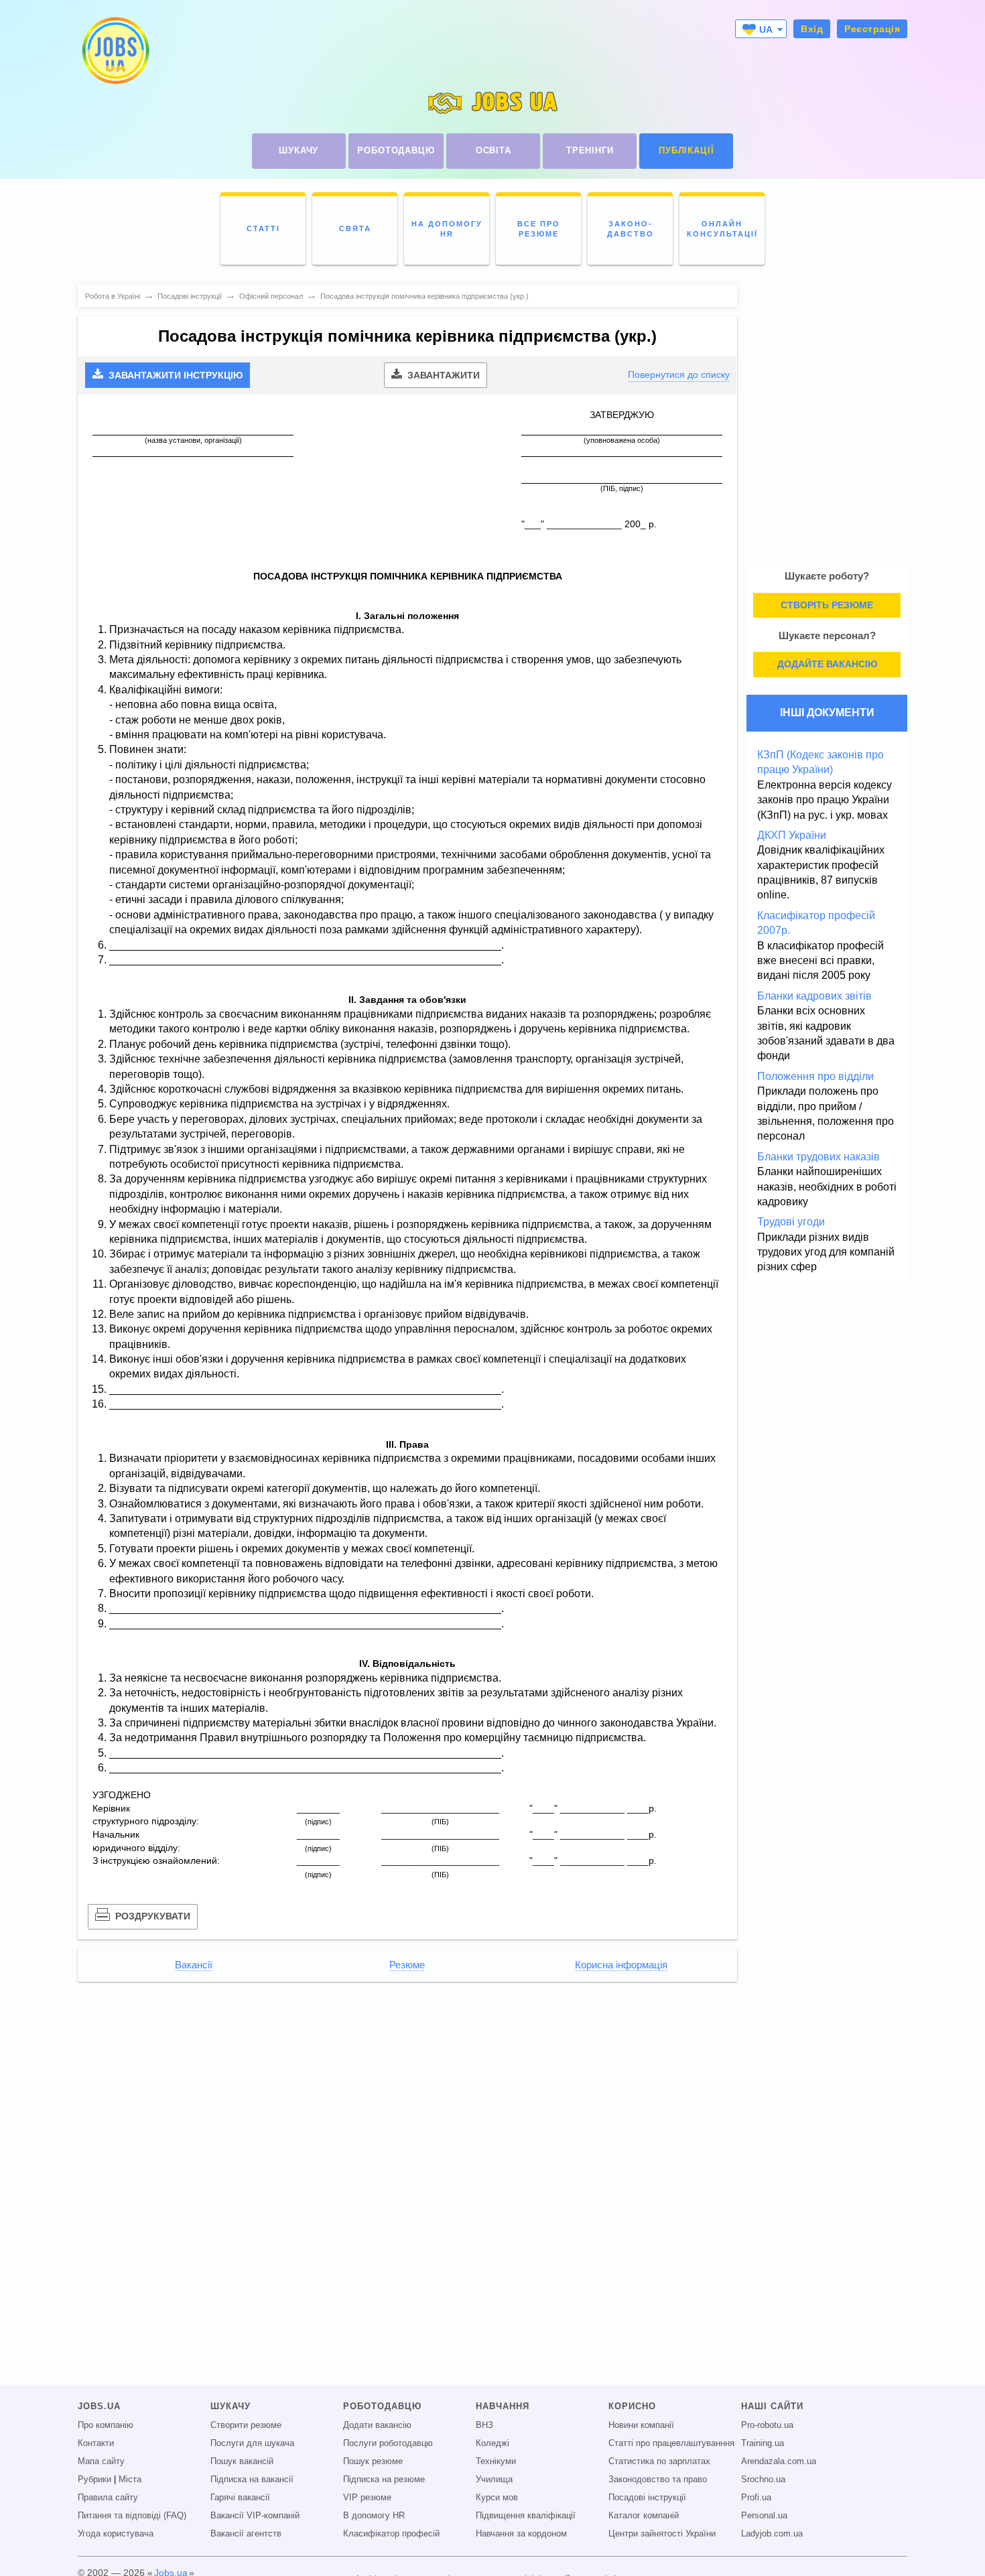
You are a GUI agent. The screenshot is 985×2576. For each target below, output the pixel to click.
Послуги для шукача (252, 2443)
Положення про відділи (815, 1076)
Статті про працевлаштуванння (671, 2443)
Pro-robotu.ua (767, 2425)
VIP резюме (367, 2498)
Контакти (96, 2443)
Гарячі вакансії (240, 2498)
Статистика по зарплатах (659, 2461)
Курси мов (497, 2498)
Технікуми (496, 2461)
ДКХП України (792, 835)
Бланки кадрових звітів (814, 996)
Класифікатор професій (391, 2534)
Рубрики (94, 2480)
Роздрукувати (151, 1916)
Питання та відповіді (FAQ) (132, 2516)
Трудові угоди (791, 1222)
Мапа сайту (101, 2461)
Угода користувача (116, 2534)
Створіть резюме (827, 605)
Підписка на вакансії (252, 2480)
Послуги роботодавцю (388, 2443)
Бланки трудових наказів (818, 1157)
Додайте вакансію (827, 664)
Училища (494, 2480)
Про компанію (106, 2425)
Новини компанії (641, 2425)
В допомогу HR (374, 2516)
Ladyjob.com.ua (772, 2534)
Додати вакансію (377, 2425)
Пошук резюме (373, 2461)
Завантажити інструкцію (174, 375)
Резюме (407, 1965)
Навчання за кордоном (521, 2534)
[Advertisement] (407, 2085)
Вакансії (194, 1965)
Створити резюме (246, 2425)
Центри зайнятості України (662, 2534)
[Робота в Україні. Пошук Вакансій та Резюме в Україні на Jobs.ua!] (115, 51)
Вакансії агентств (246, 2534)
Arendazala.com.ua (779, 2461)
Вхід (812, 29)
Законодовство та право (658, 2480)
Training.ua (763, 2443)
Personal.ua (764, 2516)
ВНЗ (484, 2425)
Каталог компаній (644, 2516)
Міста (130, 2480)
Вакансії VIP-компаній (255, 2516)
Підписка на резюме (384, 2480)
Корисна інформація (621, 1965)
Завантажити (442, 375)
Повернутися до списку (679, 375)
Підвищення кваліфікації (526, 2516)
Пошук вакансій (242, 2461)
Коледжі (492, 2443)
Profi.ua (756, 2498)
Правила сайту (108, 2498)
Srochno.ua (763, 2480)
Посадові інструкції (647, 2498)
